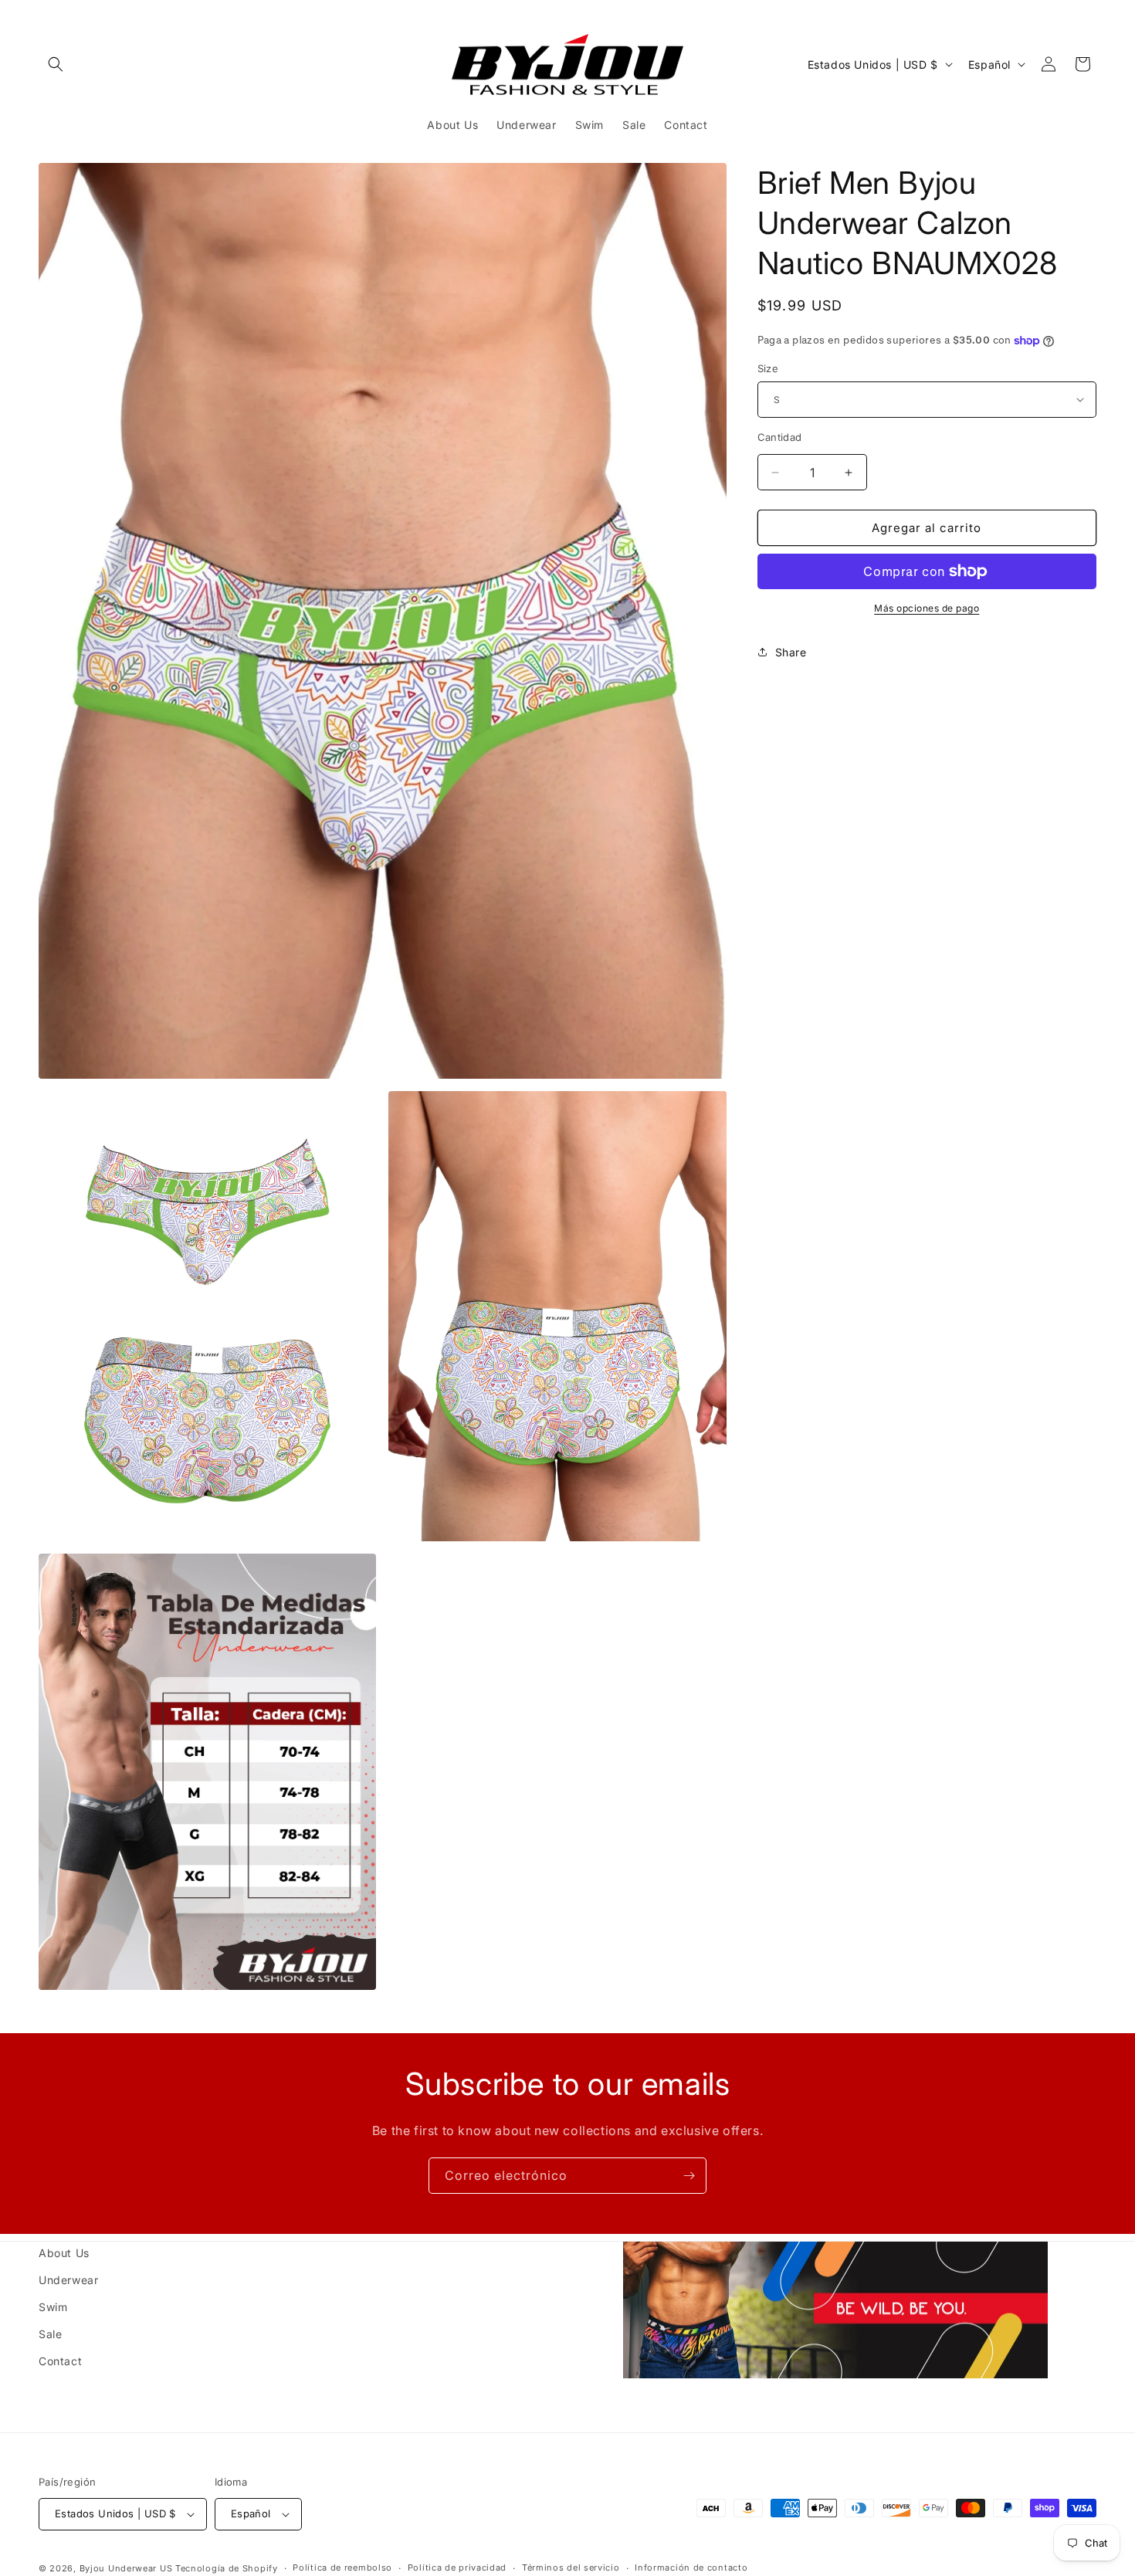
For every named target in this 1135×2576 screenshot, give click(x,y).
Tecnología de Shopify (227, 2568)
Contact (60, 2361)
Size (768, 368)
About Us (64, 2253)
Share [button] (791, 652)
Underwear (68, 2280)
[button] (56, 64)
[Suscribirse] (689, 2176)
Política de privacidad (457, 2568)
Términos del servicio (571, 2568)
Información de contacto (691, 2568)
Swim (53, 2307)
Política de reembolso (342, 2568)
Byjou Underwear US (126, 2568)
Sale (50, 2334)
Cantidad (780, 437)
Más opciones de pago (927, 608)
